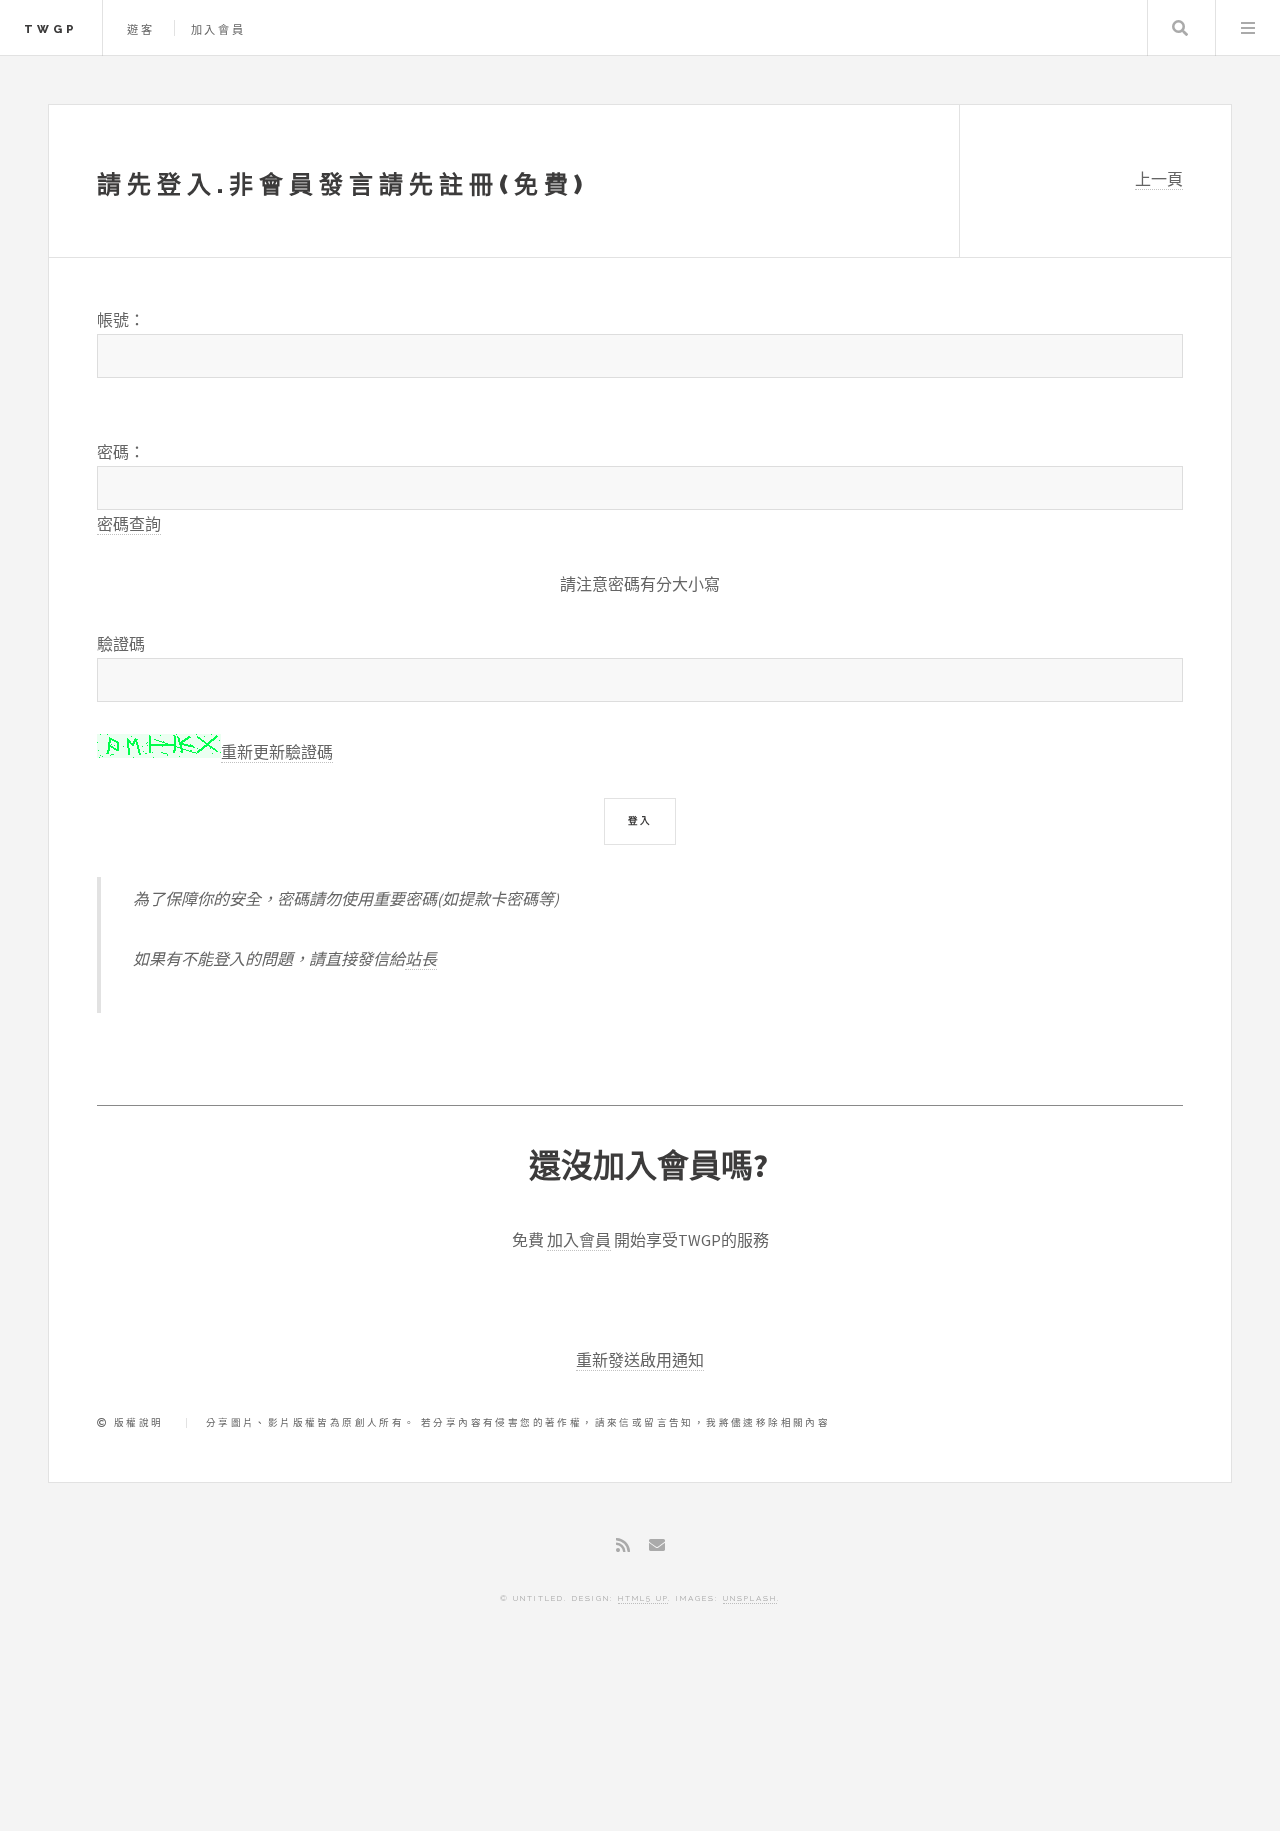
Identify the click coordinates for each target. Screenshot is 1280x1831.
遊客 (141, 30)
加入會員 (218, 30)
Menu (1248, 28)
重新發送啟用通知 (640, 1360)
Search (1180, 28)
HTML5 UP (643, 1598)
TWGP (51, 29)
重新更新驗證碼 (277, 752)
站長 (421, 959)
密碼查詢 (129, 524)
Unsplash (750, 1598)
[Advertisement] (640, 1746)
